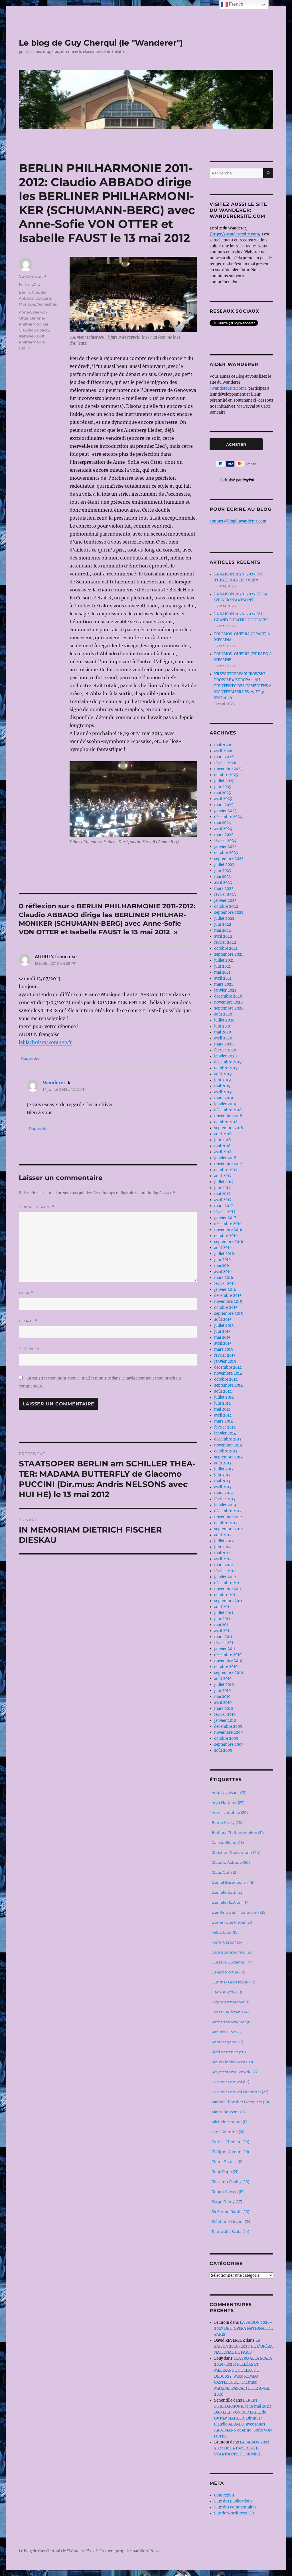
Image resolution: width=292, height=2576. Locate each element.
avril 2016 (223, 1272)
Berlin (25, 292)
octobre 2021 (226, 948)
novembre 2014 (228, 1373)
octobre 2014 (226, 1379)
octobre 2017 (226, 1170)
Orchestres (47, 304)
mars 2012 (224, 1565)
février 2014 (225, 1427)
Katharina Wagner (232, 2022)
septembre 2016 (229, 1242)
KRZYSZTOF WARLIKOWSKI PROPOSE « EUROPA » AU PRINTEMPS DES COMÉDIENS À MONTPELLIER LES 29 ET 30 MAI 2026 (243, 686)
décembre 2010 (228, 1655)
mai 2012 (222, 1553)
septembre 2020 (229, 1008)
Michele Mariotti (230, 2122)
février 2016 (225, 1284)
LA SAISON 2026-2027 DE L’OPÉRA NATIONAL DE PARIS (243, 2328)
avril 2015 (223, 1343)
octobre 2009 (226, 1738)
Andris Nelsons (229, 1792)
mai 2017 (222, 1194)
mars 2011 (223, 1637)
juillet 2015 (224, 1325)
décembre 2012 (228, 1511)
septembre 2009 (229, 1744)
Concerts (43, 298)
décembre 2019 (228, 1062)
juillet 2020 (224, 1020)
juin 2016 (223, 1260)
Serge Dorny (227, 2201)
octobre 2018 (226, 1122)
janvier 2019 (225, 1104)
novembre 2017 (228, 1164)
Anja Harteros (228, 1802)
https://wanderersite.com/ (236, 234)
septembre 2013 (228, 1457)
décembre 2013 (228, 1439)
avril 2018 (223, 1152)
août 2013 (223, 1463)
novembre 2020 (228, 1002)
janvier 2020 (225, 1056)
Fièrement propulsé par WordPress (128, 2551)
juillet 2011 (224, 1613)
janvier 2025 (225, 811)
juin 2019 (223, 1080)
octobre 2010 (226, 1667)
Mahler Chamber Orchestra (240, 2102)
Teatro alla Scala (230, 2231)
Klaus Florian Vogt (232, 2062)
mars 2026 (224, 757)
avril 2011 (223, 1631)
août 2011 (223, 1607)
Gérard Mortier (228, 1972)
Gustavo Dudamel (232, 1962)
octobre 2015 (226, 1308)
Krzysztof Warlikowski (235, 2072)
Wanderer (54, 1083)
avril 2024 (223, 829)
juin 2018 (222, 1140)
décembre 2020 (228, 996)
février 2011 (225, 1643)
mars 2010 (224, 1709)
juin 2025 (223, 787)
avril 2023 (223, 883)
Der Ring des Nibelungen (239, 1912)
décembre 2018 (228, 1110)
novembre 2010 (228, 1661)
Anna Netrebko (230, 1812)
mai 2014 (222, 1409)
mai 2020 (223, 1032)
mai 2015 (222, 1337)
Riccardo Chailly (230, 2182)
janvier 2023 (225, 901)
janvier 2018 (225, 1158)
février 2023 (225, 895)
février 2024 (225, 841)
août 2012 (223, 1535)
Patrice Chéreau (230, 2142)
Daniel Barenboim (233, 1882)
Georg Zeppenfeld (232, 1952)
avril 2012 (223, 1559)
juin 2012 (222, 1547)
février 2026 (225, 763)
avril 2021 (223, 978)
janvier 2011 (225, 1649)
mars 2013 (223, 1493)
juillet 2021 (224, 960)
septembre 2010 (229, 1673)
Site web (29, 1349)
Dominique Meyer (232, 1922)
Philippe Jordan (230, 2152)
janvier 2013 (225, 1505)
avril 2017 (223, 1200)
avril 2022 (223, 936)
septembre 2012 (229, 1529)
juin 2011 (222, 1619)
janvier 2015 (225, 1361)
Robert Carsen (228, 2192)
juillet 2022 (224, 918)
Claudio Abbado (34, 330)
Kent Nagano (227, 2042)
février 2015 (225, 1355)
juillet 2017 (224, 1182)
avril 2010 (223, 1703)
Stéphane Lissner (232, 2221)
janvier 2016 (225, 1290)
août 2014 (223, 1391)
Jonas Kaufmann (232, 2012)
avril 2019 (223, 1092)
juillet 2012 (224, 1541)
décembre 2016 (228, 1224)
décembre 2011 (228, 1583)
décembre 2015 (228, 1296)
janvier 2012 (225, 1577)
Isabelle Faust (32, 336)
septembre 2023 (229, 859)
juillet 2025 (224, 781)
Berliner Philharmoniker (238, 1832)
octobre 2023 (226, 853)
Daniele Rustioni (231, 1902)
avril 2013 (223, 1487)
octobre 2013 (226, 1451)
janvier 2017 (225, 1218)
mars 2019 (224, 1098)
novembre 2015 (228, 1302)
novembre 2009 (229, 1732)
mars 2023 (224, 889)
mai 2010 (222, 1697)
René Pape (225, 2172)
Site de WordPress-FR (234, 2513)
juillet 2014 (224, 1397)
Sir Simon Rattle (230, 2211)
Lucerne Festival (230, 2082)
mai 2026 (223, 745)
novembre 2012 (228, 1517)
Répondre (30, 1058)
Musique (27, 304)
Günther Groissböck (233, 1982)
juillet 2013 (224, 1469)
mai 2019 (222, 1086)
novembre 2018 (228, 1116)
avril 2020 (223, 1038)
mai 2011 (222, 1625)
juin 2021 (222, 966)
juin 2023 (223, 871)
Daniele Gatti (228, 1892)
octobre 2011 (226, 1595)
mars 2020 (224, 1044)
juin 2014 (222, 1403)
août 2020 (223, 1014)
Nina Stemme (228, 2132)
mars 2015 (224, 1349)
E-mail (28, 1321)
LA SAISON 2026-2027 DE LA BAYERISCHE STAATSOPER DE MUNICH (243, 2448)
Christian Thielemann (236, 1852)
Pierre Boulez (228, 2162)
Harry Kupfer (227, 1992)
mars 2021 (224, 984)
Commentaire (37, 1207)
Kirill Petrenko (229, 2052)
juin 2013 (222, 1475)
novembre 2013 (228, 1445)
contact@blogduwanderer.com (238, 521)
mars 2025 (224, 805)
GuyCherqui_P (32, 276)
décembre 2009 (228, 1727)
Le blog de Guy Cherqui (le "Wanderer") (101, 43)
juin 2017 (222, 1188)
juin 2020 (223, 1026)
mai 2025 (223, 793)
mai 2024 (223, 823)
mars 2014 (224, 1421)
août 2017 (223, 1176)
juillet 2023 (224, 865)
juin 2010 (222, 1691)
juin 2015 (222, 1331)
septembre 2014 (229, 1385)
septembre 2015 (229, 1314)
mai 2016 (222, 1266)
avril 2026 (223, 751)
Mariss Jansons (229, 2112)
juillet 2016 (224, 1254)
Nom (26, 1293)
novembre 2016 (228, 1230)
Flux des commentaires (235, 2507)
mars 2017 (224, 1206)
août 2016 (223, 1248)
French (236, 4)
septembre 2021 (229, 954)
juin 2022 (223, 924)
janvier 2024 (225, 847)
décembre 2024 (228, 817)
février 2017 (225, 1212)
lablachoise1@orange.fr (45, 1042)
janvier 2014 (225, 1433)
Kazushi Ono (227, 2032)
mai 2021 (222, 972)
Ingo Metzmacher (232, 2002)
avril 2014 (223, 1415)
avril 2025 (223, 799)
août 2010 (223, 1679)
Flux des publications (233, 2501)
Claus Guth (225, 1872)
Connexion (224, 2495)
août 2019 (223, 1074)
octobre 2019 (226, 1068)
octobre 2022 (226, 907)
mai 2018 (222, 1146)
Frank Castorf (228, 1942)
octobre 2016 (226, 1236)
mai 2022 (223, 930)
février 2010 (225, 1715)
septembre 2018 (229, 1128)
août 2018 (223, 1134)
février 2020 (225, 1050)
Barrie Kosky (227, 1822)
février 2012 (225, 1571)
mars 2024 (224, 835)
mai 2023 (222, 877)
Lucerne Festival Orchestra (240, 2092)
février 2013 (225, 1499)
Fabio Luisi (225, 1932)
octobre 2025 (226, 775)
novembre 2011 (228, 1589)
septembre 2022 (229, 912)
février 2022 (225, 942)
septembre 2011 (228, 1601)
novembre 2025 (228, 769)
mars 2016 (224, 1278)
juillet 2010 (224, 1685)
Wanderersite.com (228, 388)
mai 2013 (222, 1481)
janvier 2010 (225, 1721)
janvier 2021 (225, 990)
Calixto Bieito (228, 1842)
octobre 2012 (226, 1523)
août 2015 (223, 1319)
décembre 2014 (228, 1367)
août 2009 (223, 1750)
